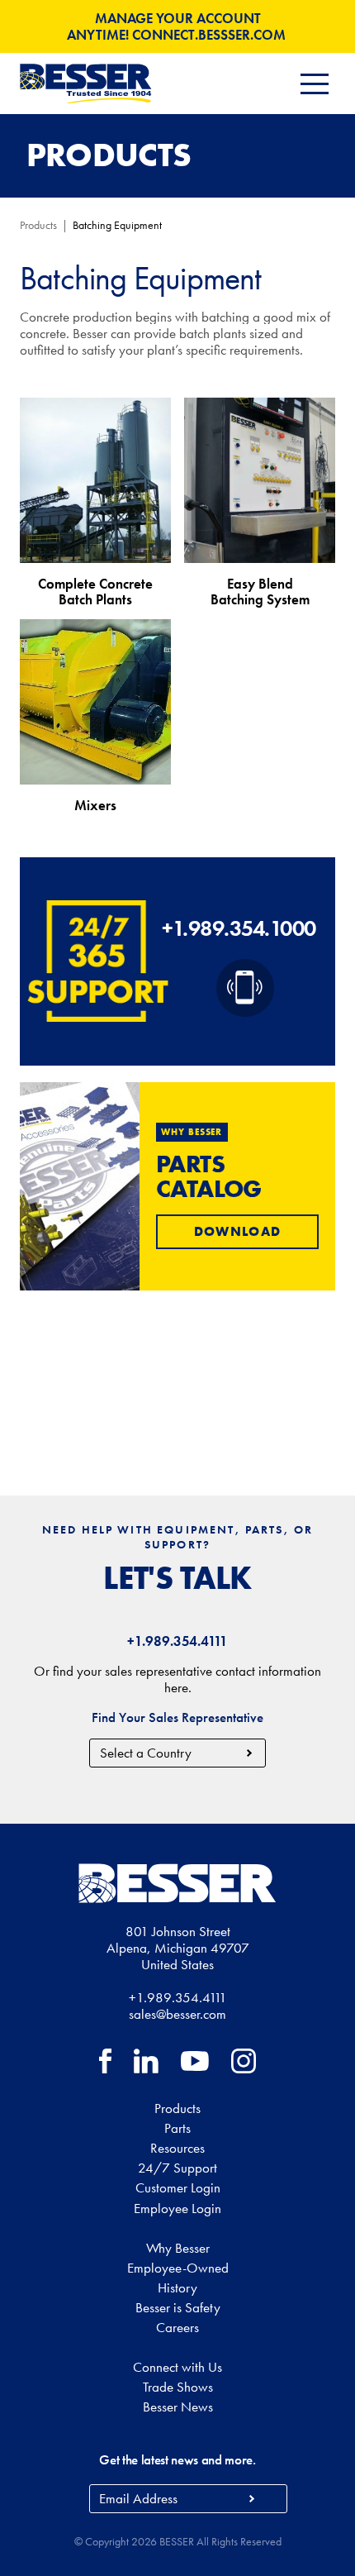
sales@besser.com (177, 2014)
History (177, 2287)
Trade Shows (178, 2387)
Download (237, 1231)
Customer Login (178, 2187)
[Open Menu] (315, 84)
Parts (177, 2128)
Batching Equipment (117, 225)
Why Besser (178, 2248)
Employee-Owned (178, 2268)
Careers (177, 2327)
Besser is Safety (178, 2307)
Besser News (178, 2407)
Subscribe (251, 2499)
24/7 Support (177, 2168)
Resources (177, 2148)
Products (38, 225)
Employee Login (177, 2208)
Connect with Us (177, 2367)
